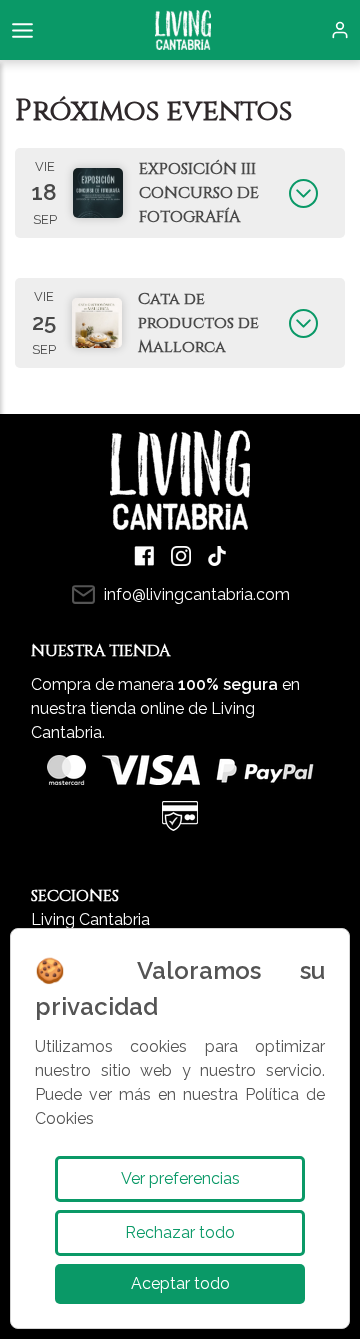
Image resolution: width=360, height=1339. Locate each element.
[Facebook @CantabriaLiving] (144, 556)
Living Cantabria (90, 919)
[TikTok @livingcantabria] (217, 556)
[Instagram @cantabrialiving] (181, 556)
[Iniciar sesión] (340, 30)
